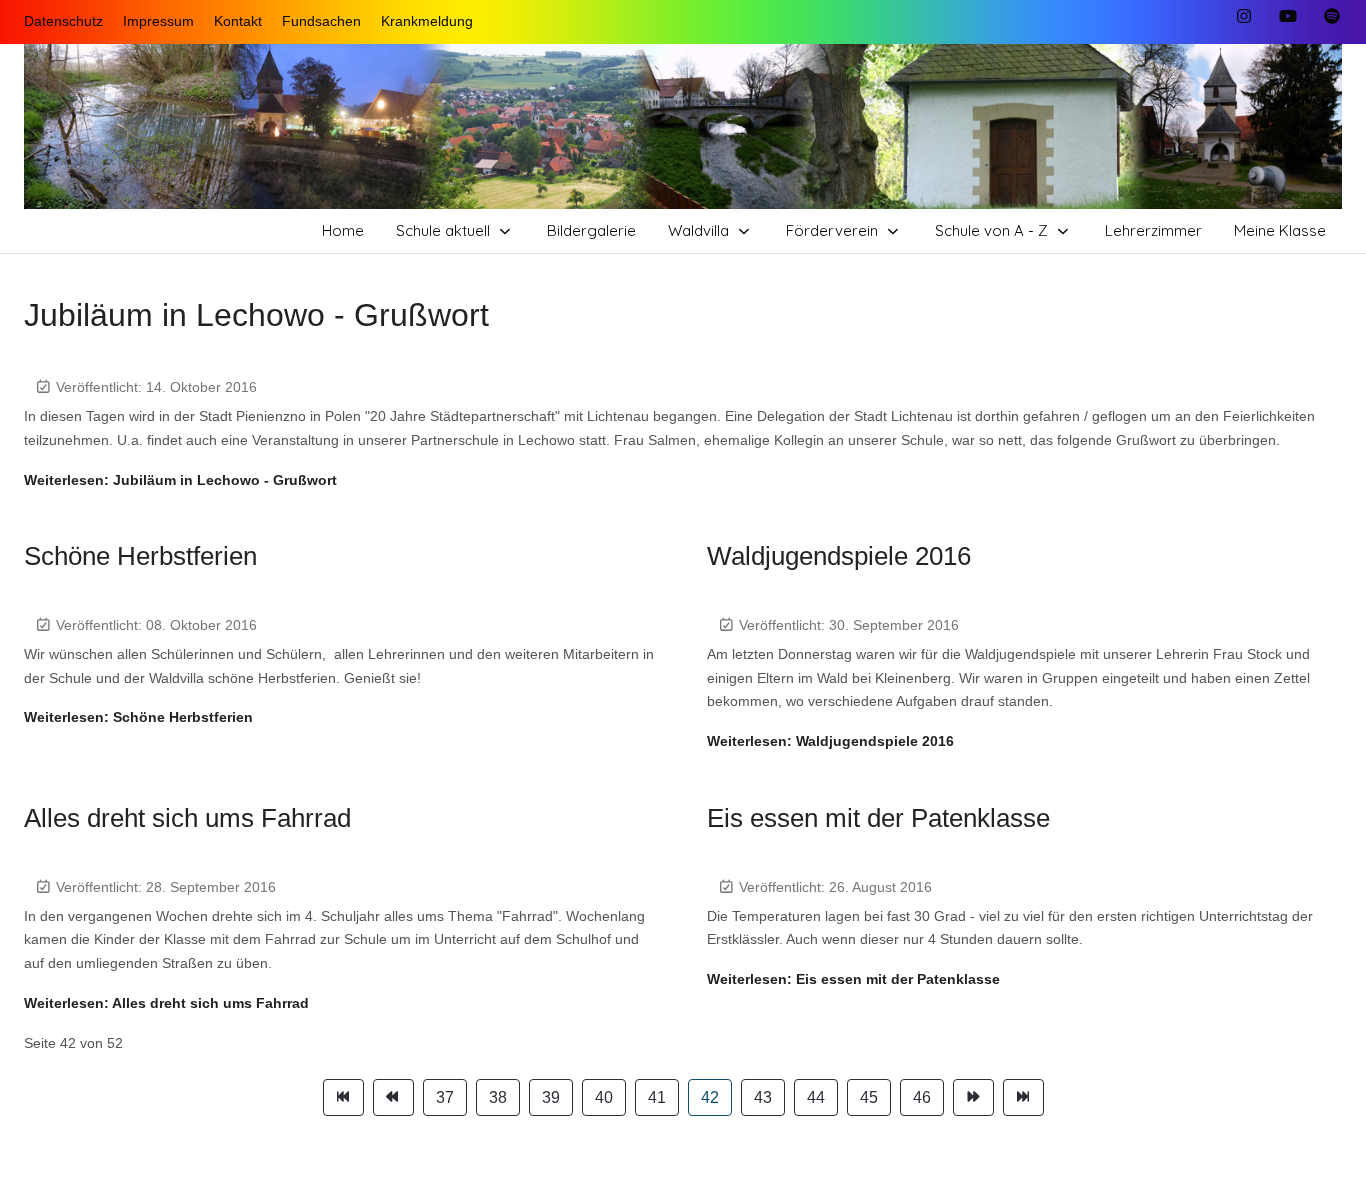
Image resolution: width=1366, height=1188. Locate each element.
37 (445, 1097)
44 (816, 1097)
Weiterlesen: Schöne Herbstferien (138, 717)
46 (922, 1097)
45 (869, 1097)
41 (657, 1097)
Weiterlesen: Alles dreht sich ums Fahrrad (166, 1003)
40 (604, 1097)
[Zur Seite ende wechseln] (1023, 1098)
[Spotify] (1332, 16)
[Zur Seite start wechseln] (343, 1098)
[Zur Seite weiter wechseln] (973, 1098)
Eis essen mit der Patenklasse (878, 818)
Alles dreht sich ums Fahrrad (187, 818)
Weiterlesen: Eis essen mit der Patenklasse (853, 979)
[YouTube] (1288, 16)
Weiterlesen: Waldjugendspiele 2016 (830, 741)
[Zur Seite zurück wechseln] (393, 1098)
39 (551, 1097)
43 (763, 1097)
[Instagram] (1244, 16)
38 (498, 1097)
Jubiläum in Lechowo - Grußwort (256, 315)
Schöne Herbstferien (140, 556)
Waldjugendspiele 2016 (839, 556)
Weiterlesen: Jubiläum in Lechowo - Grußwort (180, 480)
